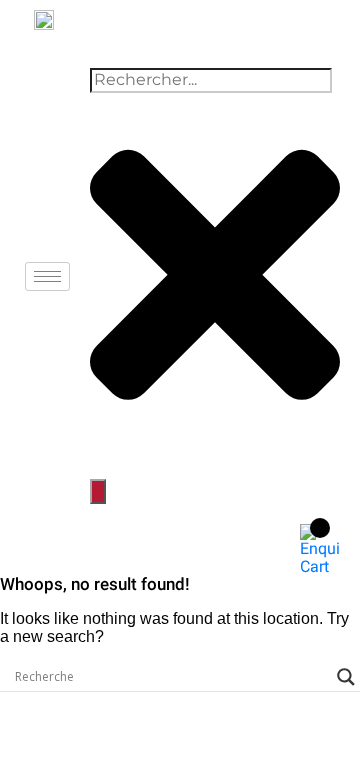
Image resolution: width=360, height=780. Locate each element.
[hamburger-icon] (47, 276)
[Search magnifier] (346, 677)
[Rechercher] (98, 491)
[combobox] (211, 80)
